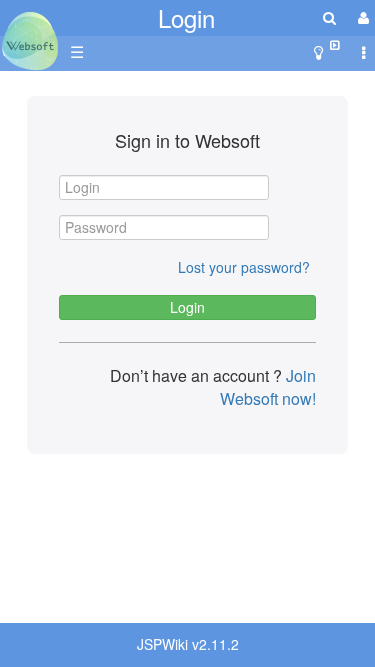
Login (186, 17)
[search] (329, 17)
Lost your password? (244, 267)
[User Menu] (361, 17)
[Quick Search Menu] (329, 17)
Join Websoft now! (268, 387)
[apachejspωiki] (30, 35)
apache (30, 41)
